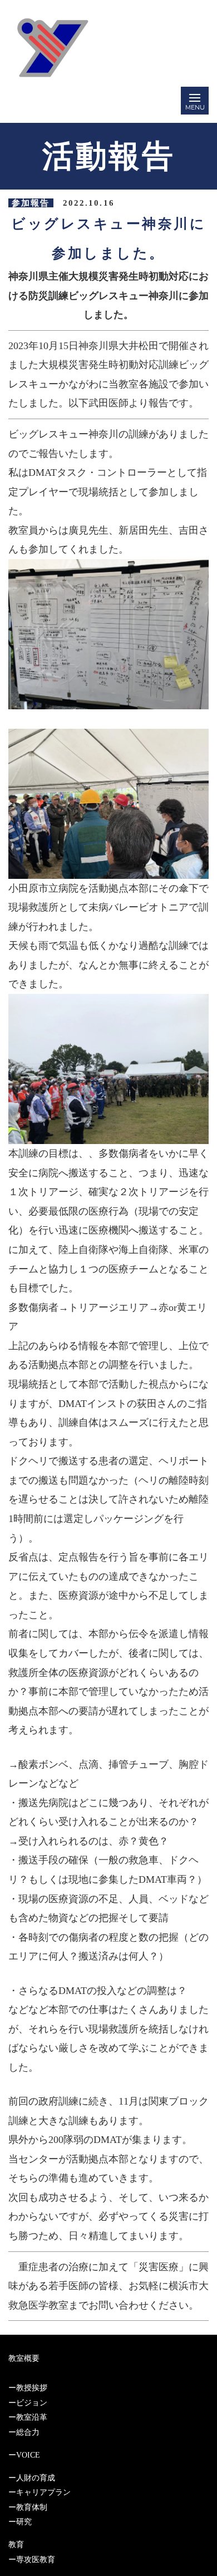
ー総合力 (24, 2432)
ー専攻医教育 (32, 2560)
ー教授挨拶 (28, 2388)
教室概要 (24, 2358)
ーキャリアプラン (40, 2492)
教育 (16, 2545)
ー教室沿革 (28, 2417)
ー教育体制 (28, 2507)
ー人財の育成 (32, 2478)
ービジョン (28, 2403)
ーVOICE (24, 2455)
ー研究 (20, 2522)
